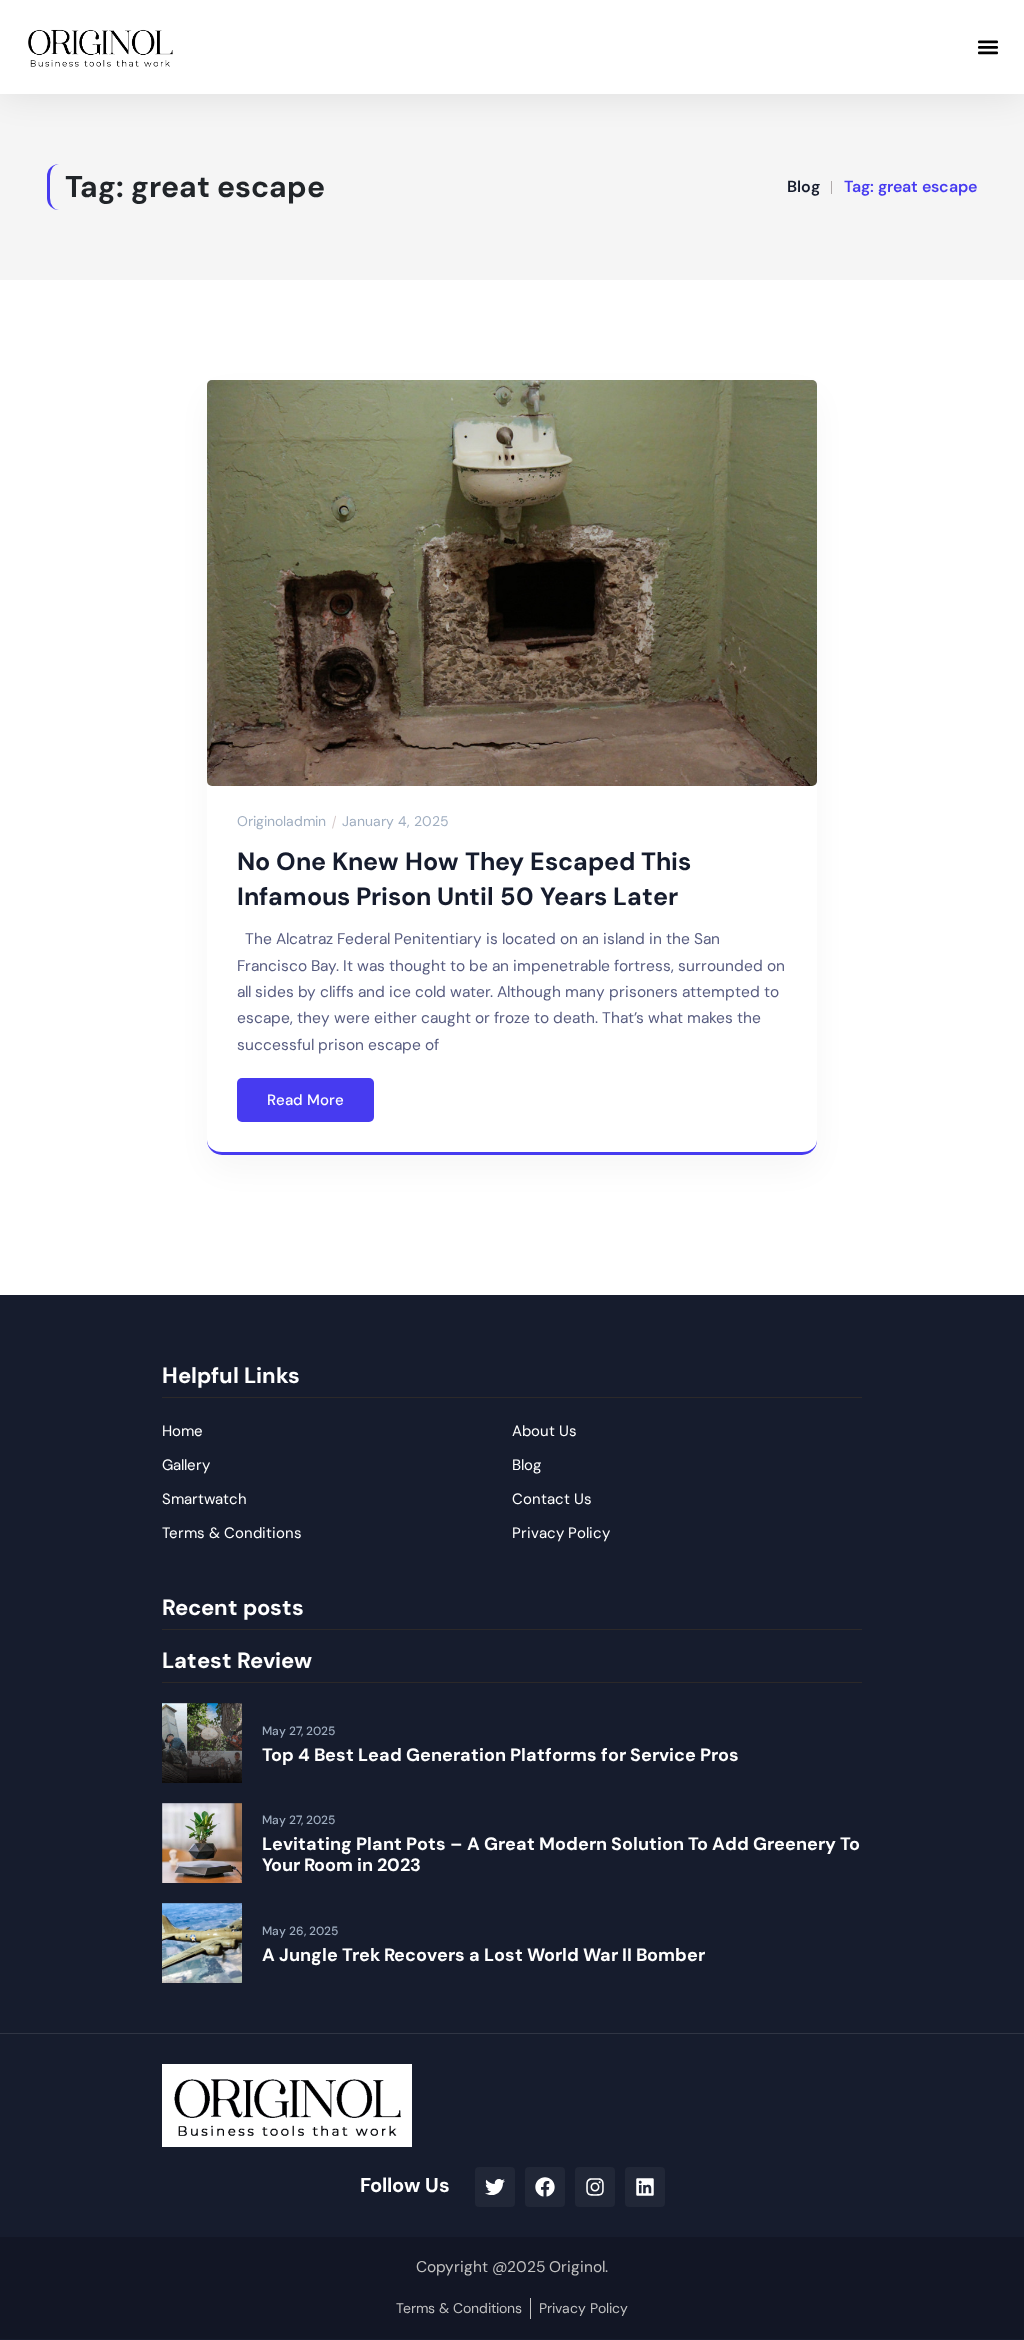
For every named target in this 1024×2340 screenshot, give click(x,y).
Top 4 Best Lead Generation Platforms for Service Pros (500, 1755)
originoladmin (281, 821)
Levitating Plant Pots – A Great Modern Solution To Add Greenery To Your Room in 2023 (561, 1855)
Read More (305, 1100)
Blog (803, 186)
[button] (987, 46)
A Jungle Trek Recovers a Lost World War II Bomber (483, 1955)
